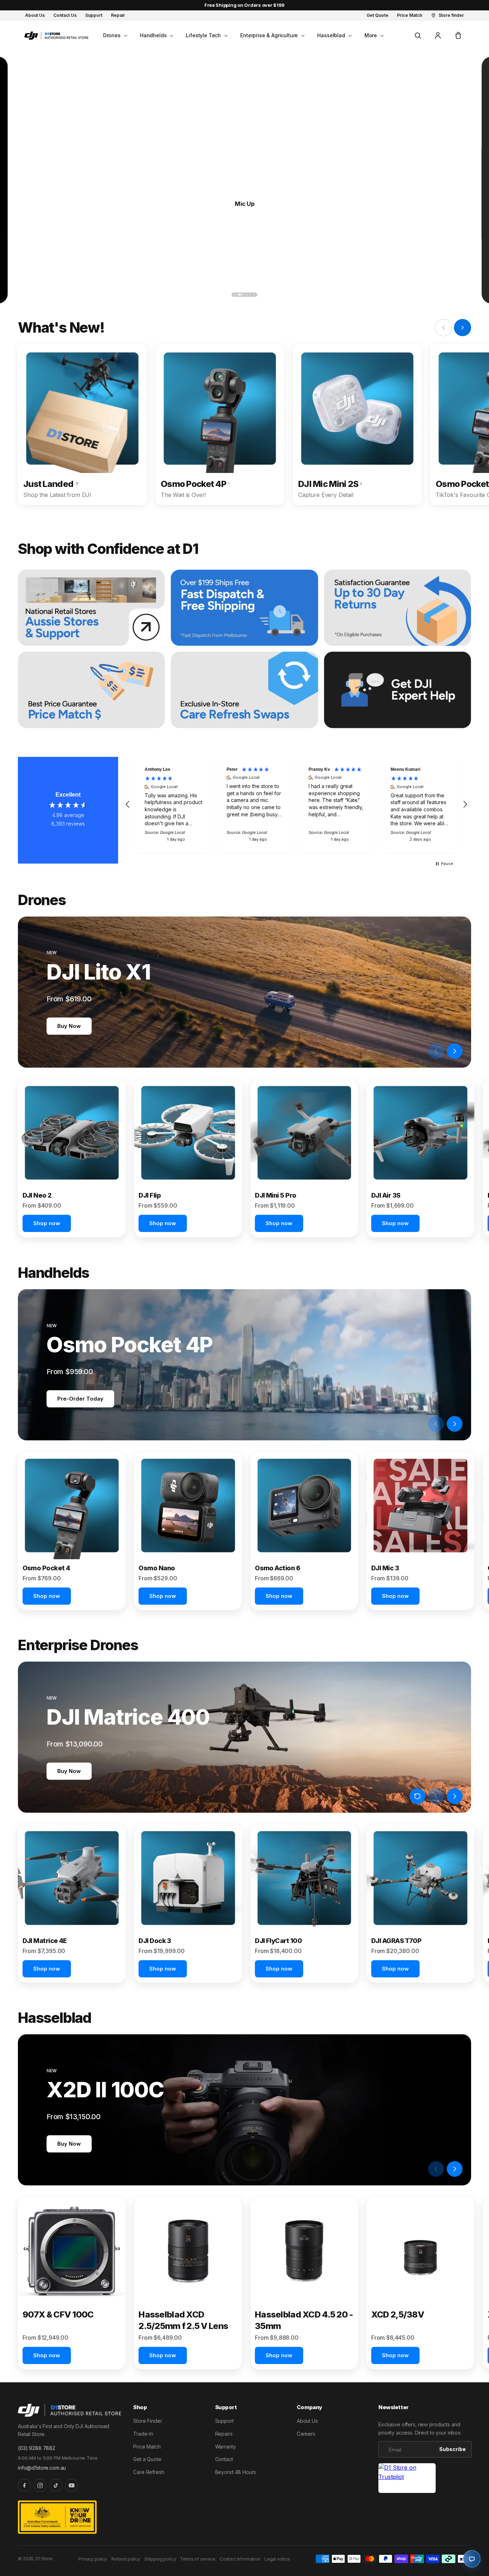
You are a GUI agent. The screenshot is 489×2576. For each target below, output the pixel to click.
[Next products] (455, 1051)
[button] (115, 35)
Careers (306, 2434)
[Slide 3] (245, 295)
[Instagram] (40, 2485)
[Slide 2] (238, 295)
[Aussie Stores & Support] (91, 608)
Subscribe (452, 2449)
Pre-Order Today (80, 1399)
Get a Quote (147, 2459)
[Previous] (31, 295)
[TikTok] (56, 2485)
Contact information (240, 2559)
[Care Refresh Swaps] (244, 690)
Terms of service (198, 2559)
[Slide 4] (251, 295)
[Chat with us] (472, 2559)
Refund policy (126, 2559)
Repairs (224, 2434)
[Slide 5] (254, 295)
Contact (224, 2459)
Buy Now (69, 1026)
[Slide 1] (235, 295)
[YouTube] (72, 2485)
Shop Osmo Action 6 (245, 203)
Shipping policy (160, 2559)
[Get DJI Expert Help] (398, 690)
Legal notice (277, 2559)
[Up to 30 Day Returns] (398, 608)
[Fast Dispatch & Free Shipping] (244, 608)
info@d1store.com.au (42, 2468)
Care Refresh (149, 2472)
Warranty (226, 2447)
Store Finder (147, 2421)
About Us (307, 2421)
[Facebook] (24, 2485)
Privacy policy (93, 2559)
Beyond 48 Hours (236, 2472)
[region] (296, 805)
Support (224, 2421)
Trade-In (143, 2434)
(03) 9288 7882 (37, 2448)
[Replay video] (417, 1051)
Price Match (147, 2447)
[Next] (458, 295)
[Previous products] (436, 1051)
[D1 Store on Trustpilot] (407, 2478)
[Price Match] (91, 690)
